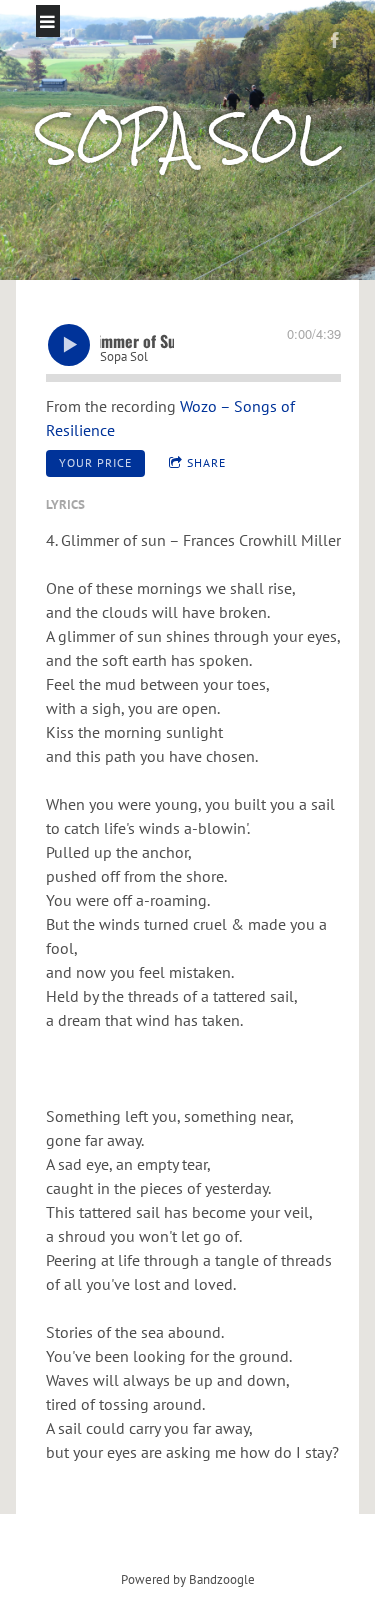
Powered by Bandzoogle (188, 1579)
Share (206, 462)
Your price (95, 462)
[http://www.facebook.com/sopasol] (335, 40)
